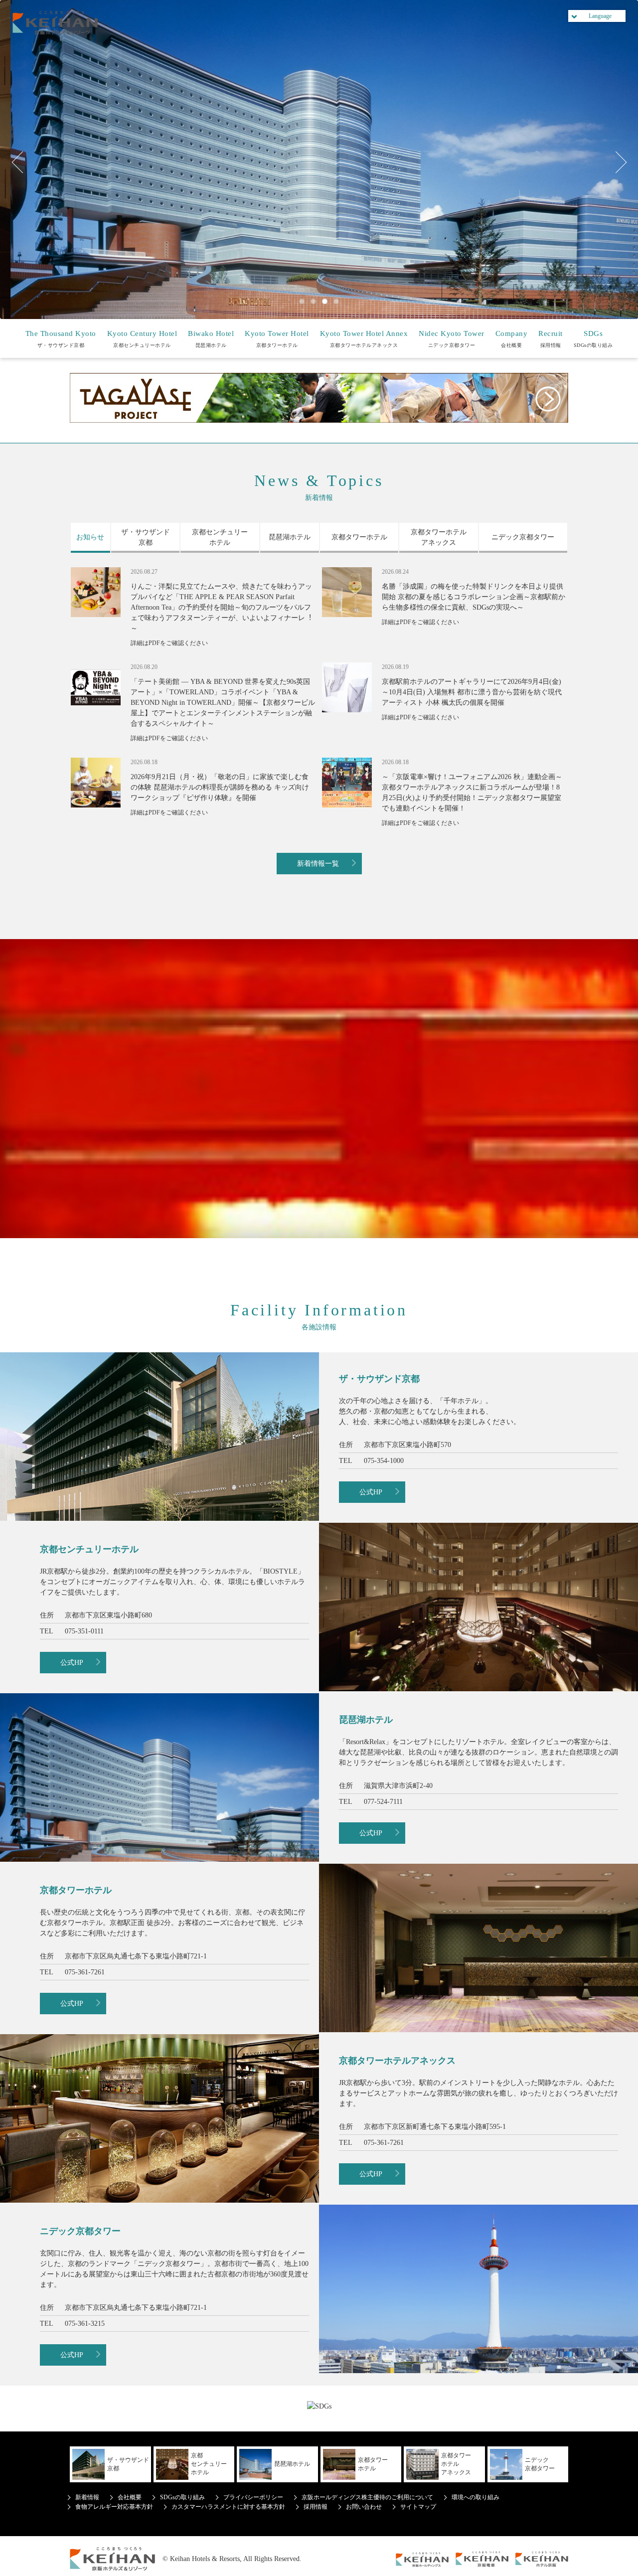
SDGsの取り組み (593, 339)
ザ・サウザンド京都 (61, 339)
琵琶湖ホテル (211, 339)
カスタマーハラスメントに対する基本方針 (228, 2507)
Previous (22, 162)
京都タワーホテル (277, 339)
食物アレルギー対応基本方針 (114, 2507)
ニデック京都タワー (452, 339)
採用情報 (551, 339)
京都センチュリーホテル (142, 339)
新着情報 (87, 2497)
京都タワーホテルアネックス (364, 339)
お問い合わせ (364, 2507)
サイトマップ (418, 2507)
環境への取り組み (476, 2497)
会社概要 (512, 339)
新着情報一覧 (318, 864)
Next (616, 162)
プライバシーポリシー (253, 2497)
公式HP (371, 1492)
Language (600, 16)
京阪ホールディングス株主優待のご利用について (367, 2497)
